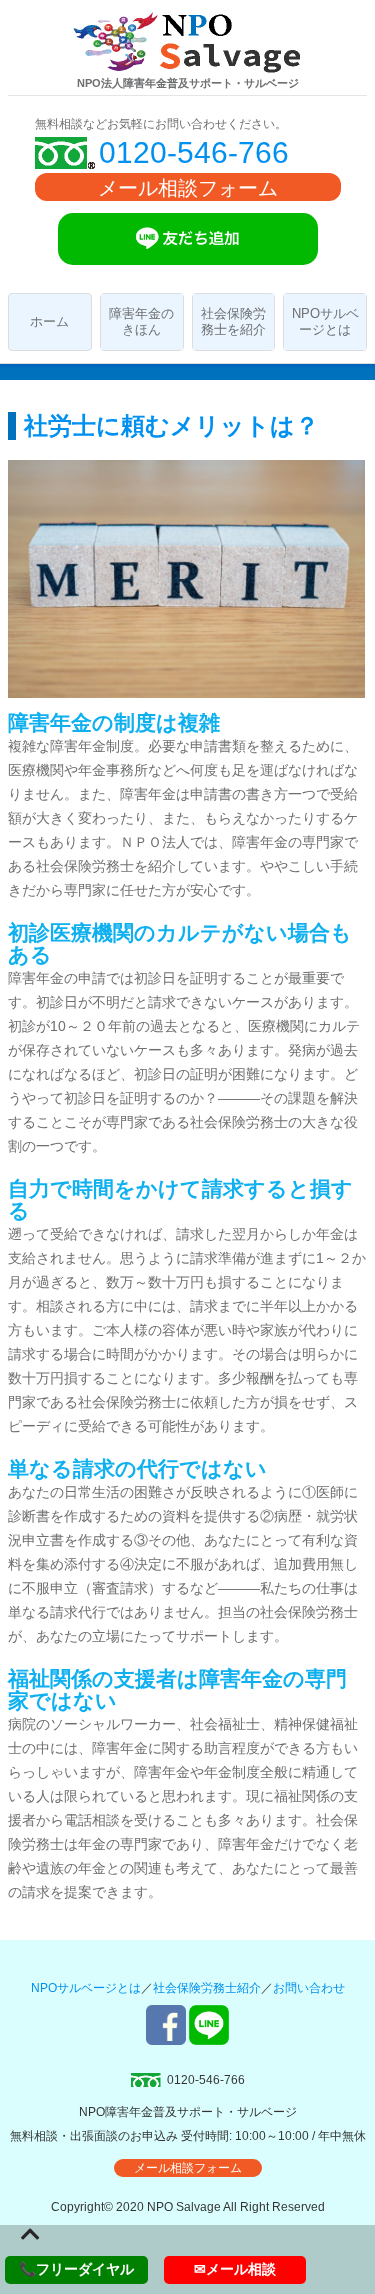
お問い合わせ (309, 1988)
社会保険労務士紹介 (207, 1988)
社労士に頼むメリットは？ (171, 425)
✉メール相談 (235, 2269)
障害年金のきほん (141, 321)
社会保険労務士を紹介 (233, 321)
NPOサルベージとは (325, 321)
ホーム (49, 321)
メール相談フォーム (188, 188)
